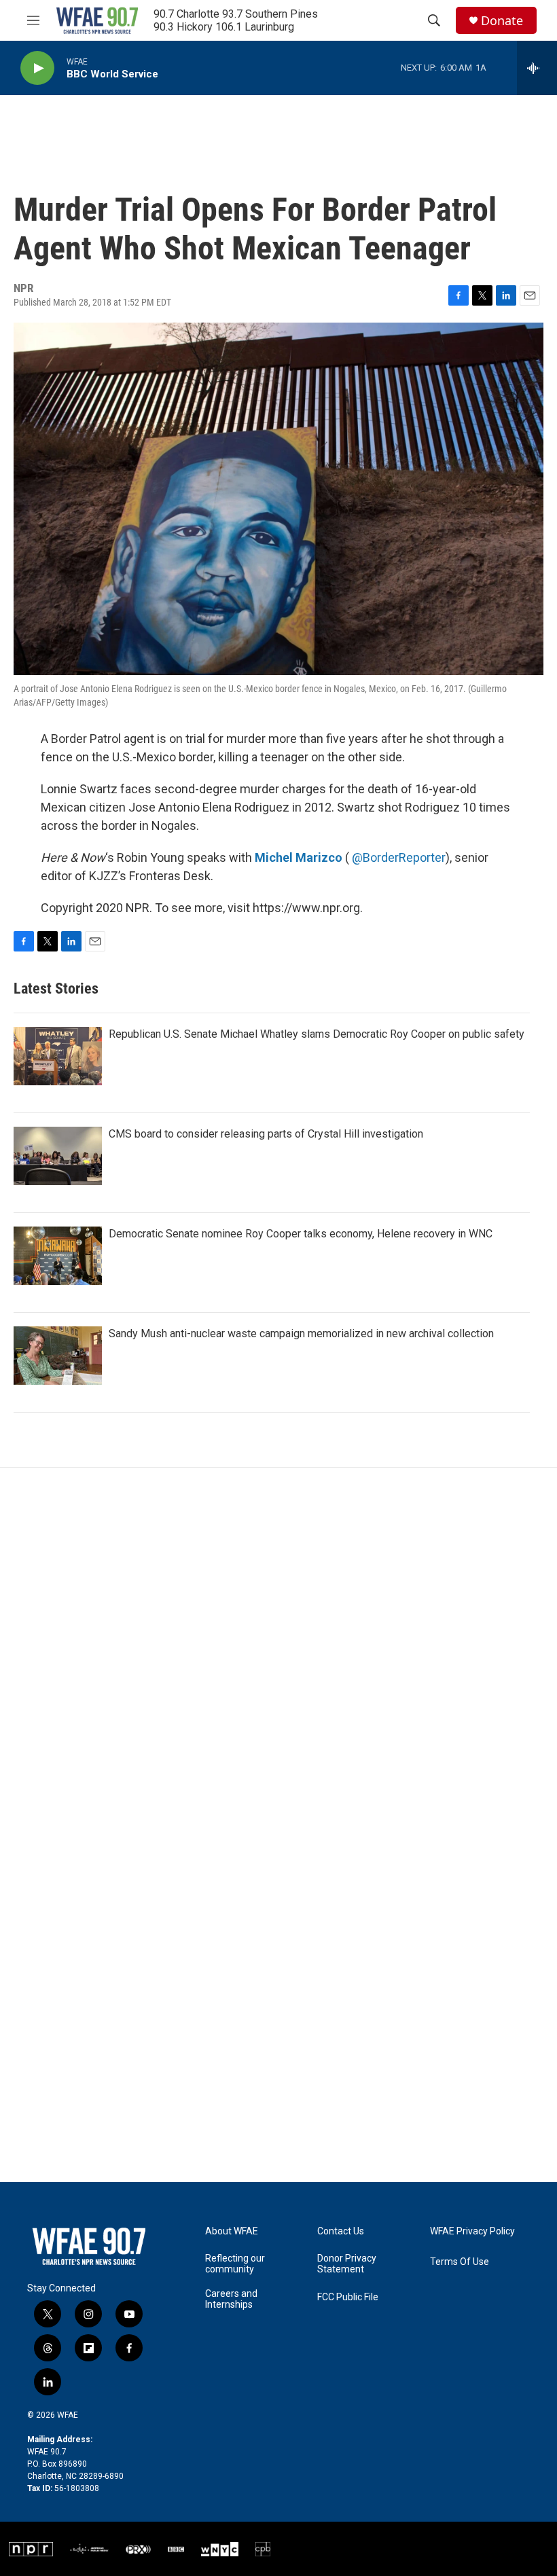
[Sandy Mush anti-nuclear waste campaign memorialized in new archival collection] (58, 1356)
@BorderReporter (399, 857)
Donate (502, 21)
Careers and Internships (231, 2299)
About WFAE (232, 2231)
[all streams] (537, 68)
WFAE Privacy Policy (472, 2231)
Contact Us (341, 2231)
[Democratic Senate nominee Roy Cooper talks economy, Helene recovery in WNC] (58, 1256)
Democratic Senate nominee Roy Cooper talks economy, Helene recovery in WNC (301, 1234)
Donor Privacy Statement (347, 2264)
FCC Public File (348, 2297)
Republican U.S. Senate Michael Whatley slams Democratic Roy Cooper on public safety (317, 1034)
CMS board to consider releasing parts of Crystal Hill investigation (266, 1134)
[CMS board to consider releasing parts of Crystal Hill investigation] (58, 1156)
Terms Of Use (460, 2262)
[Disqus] (278, 1651)
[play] (37, 68)
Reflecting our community (235, 2264)
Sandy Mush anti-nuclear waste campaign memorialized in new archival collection (301, 1334)
